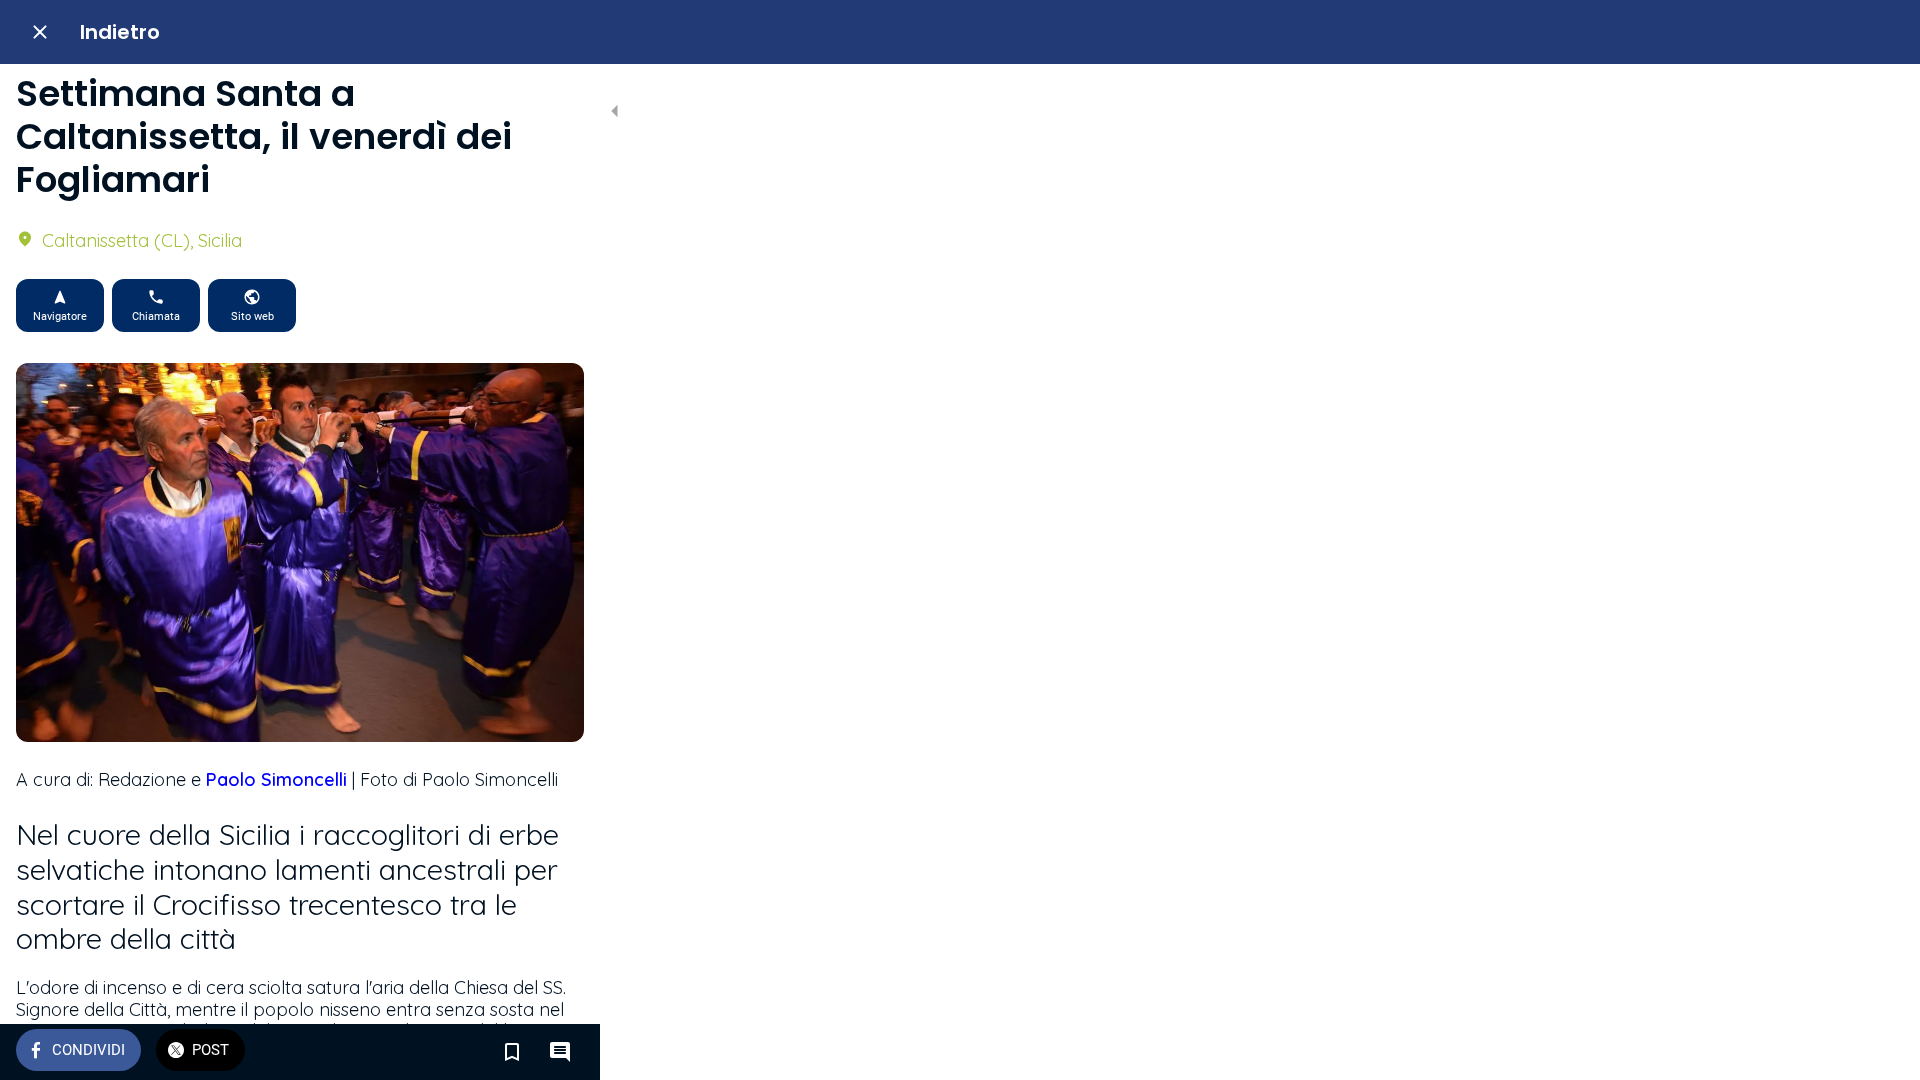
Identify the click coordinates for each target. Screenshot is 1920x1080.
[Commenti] (560, 1052)
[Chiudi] (40, 32)
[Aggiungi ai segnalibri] (512, 1052)
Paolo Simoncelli (276, 779)
